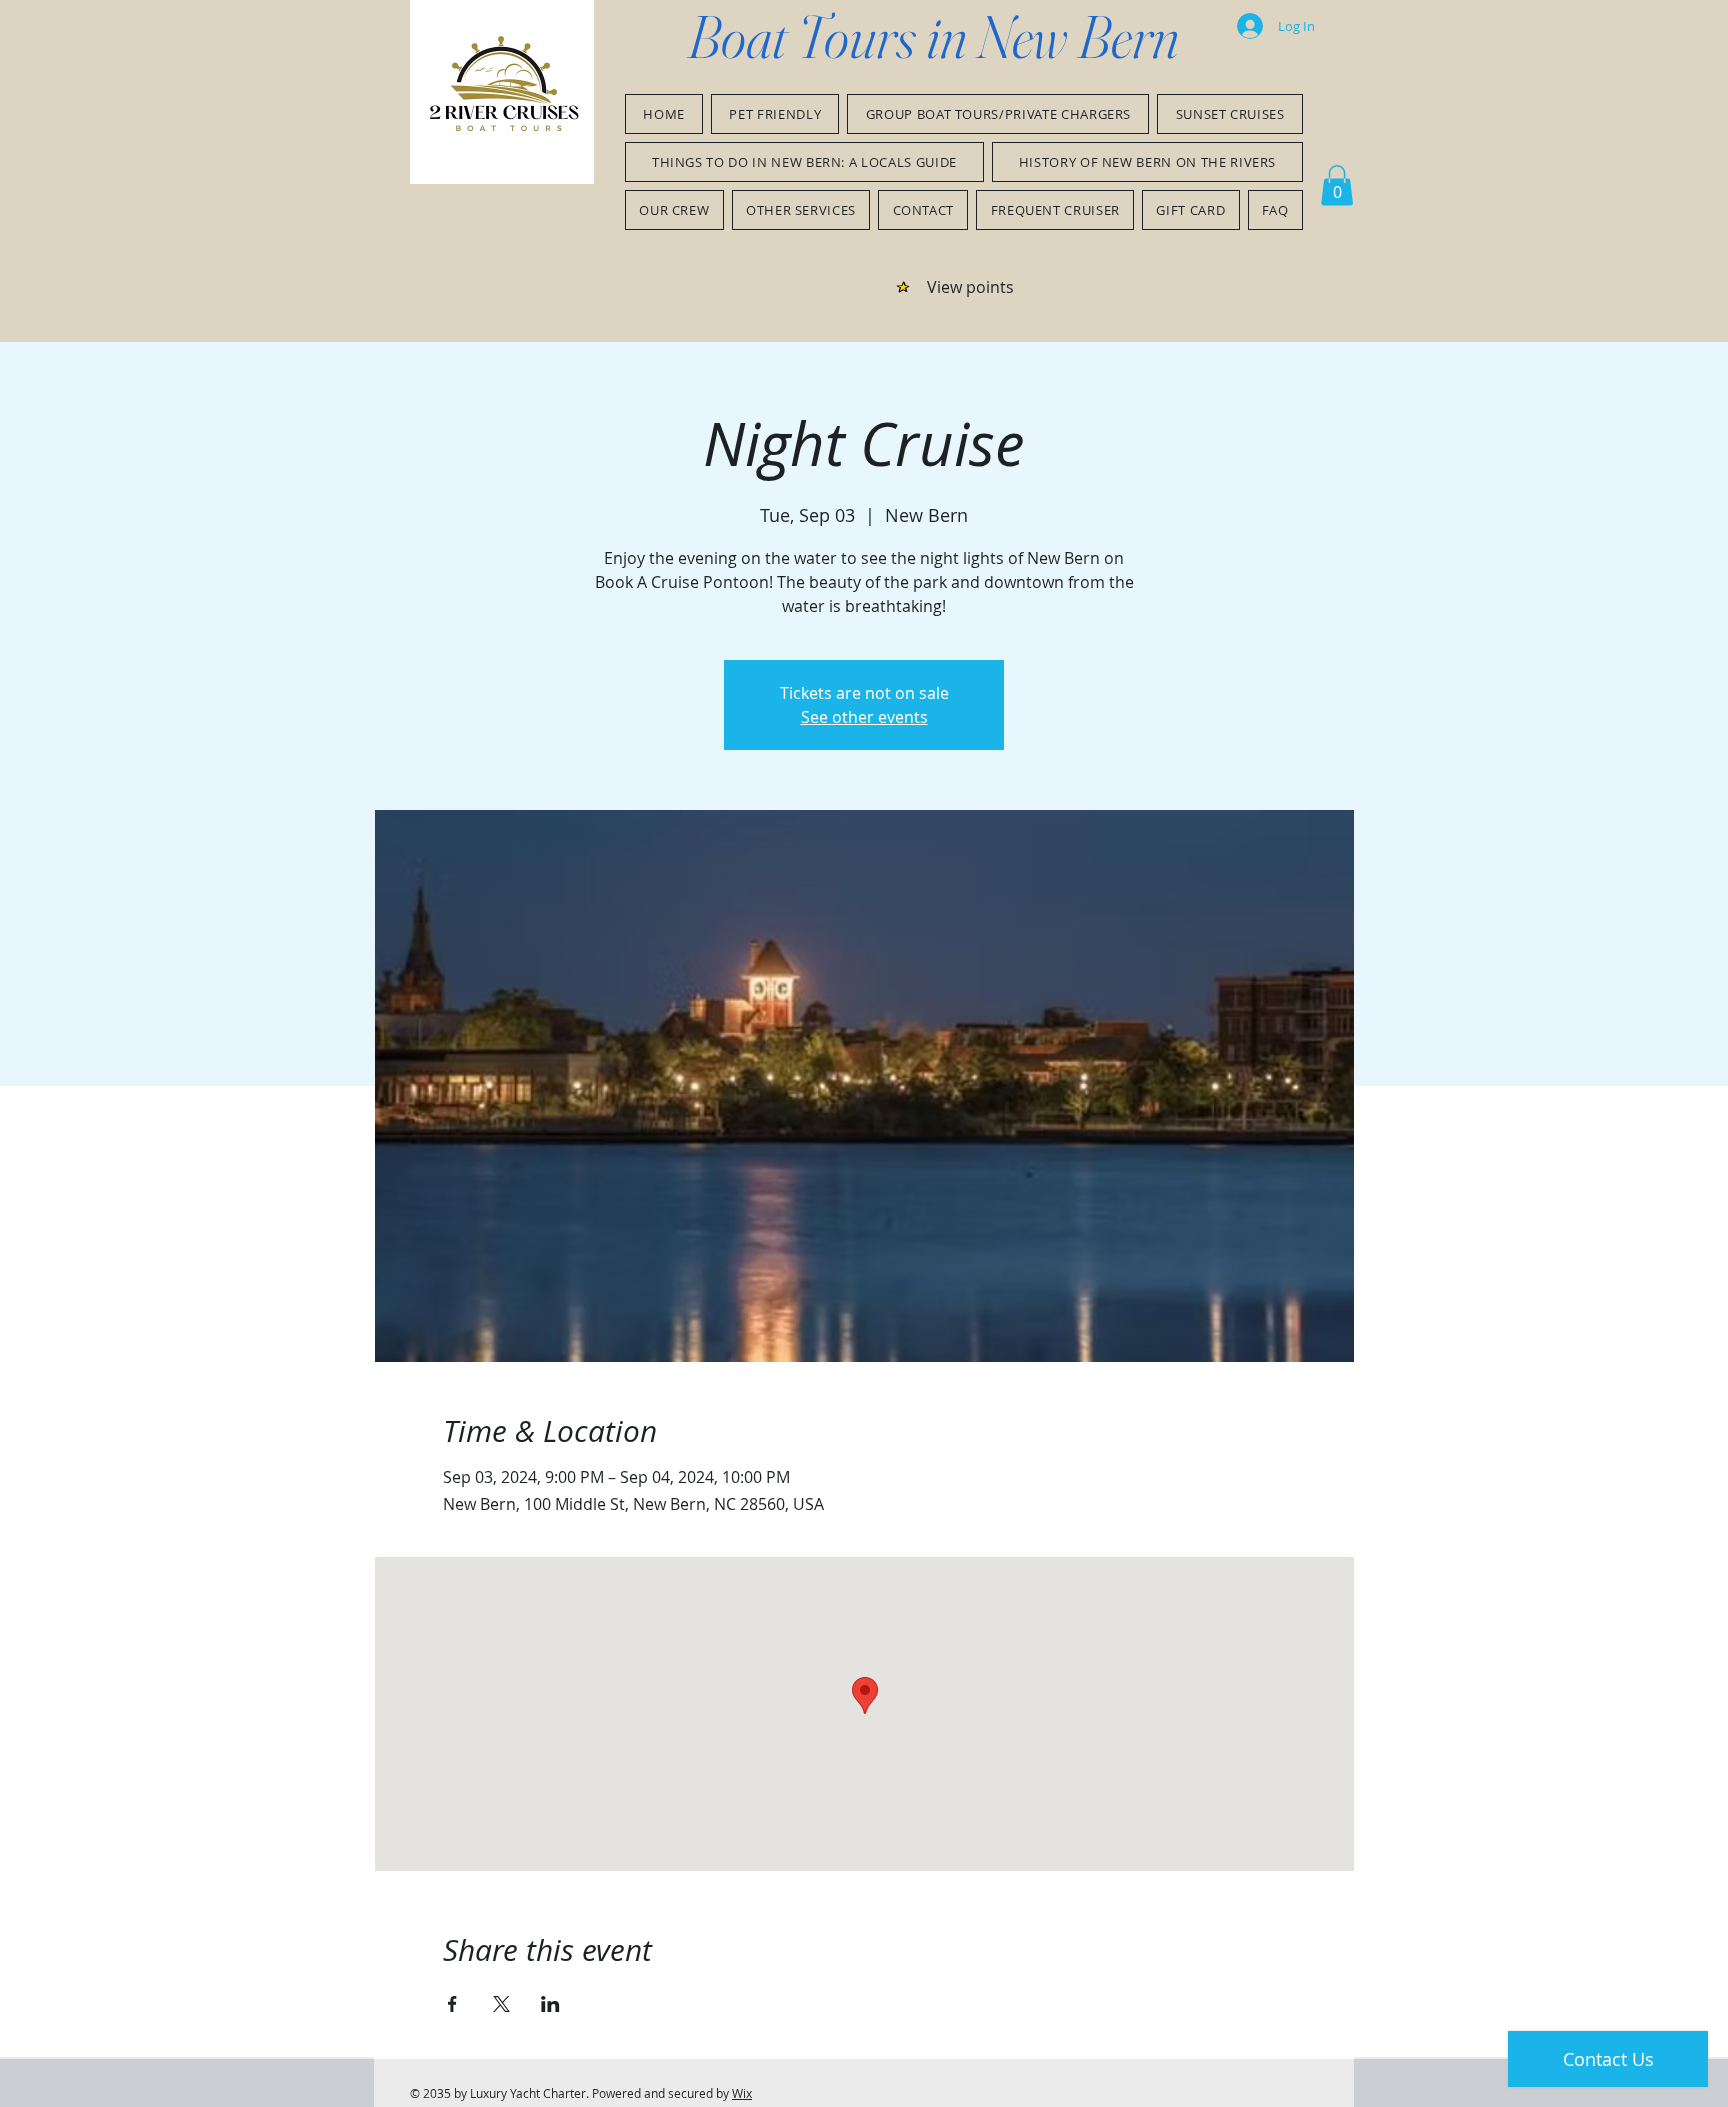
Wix (742, 2093)
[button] (1337, 185)
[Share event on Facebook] (452, 2004)
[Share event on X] (501, 2004)
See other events (864, 717)
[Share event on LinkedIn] (550, 2004)
